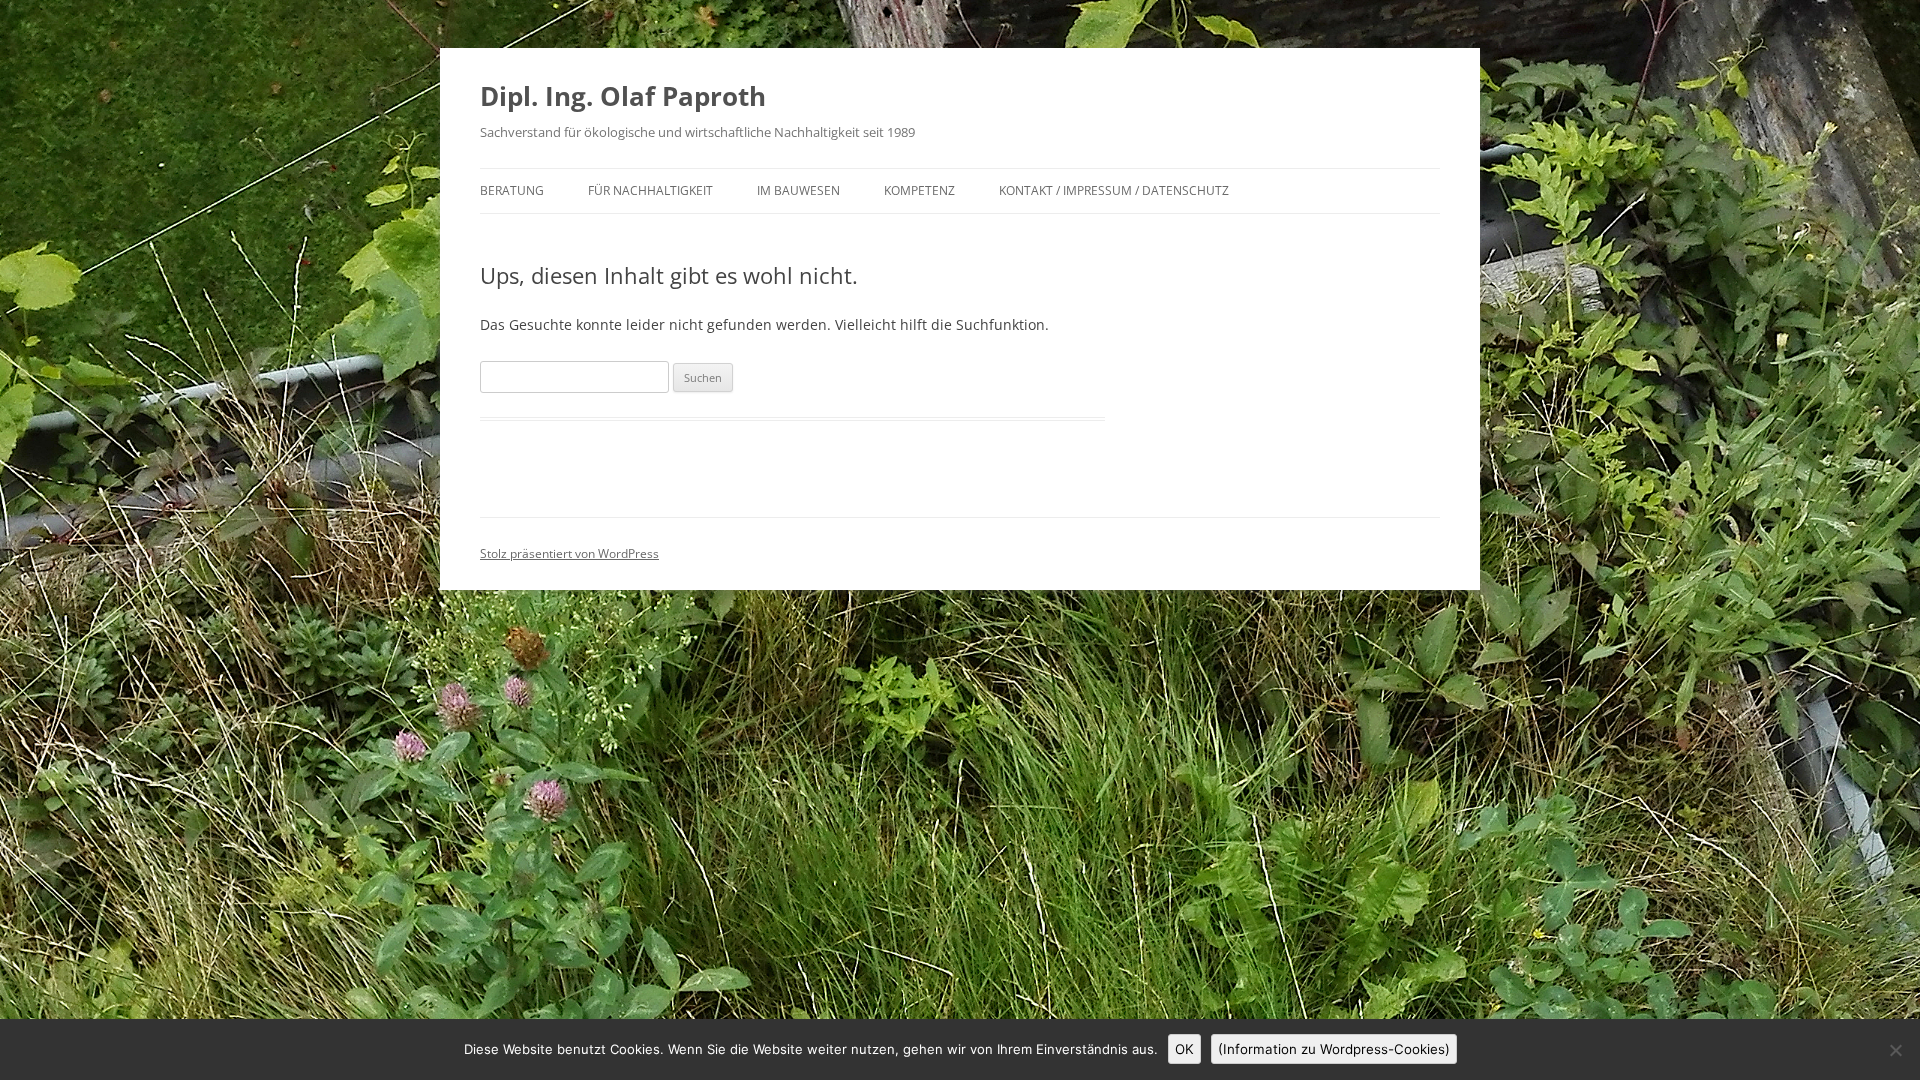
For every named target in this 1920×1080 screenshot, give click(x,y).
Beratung (512, 190)
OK (1184, 1049)
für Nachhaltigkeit (650, 190)
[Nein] (1895, 1050)
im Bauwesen (798, 190)
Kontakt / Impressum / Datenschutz (1114, 190)
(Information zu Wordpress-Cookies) (1334, 1049)
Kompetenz (919, 190)
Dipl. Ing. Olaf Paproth (623, 96)
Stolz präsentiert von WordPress (569, 553)
